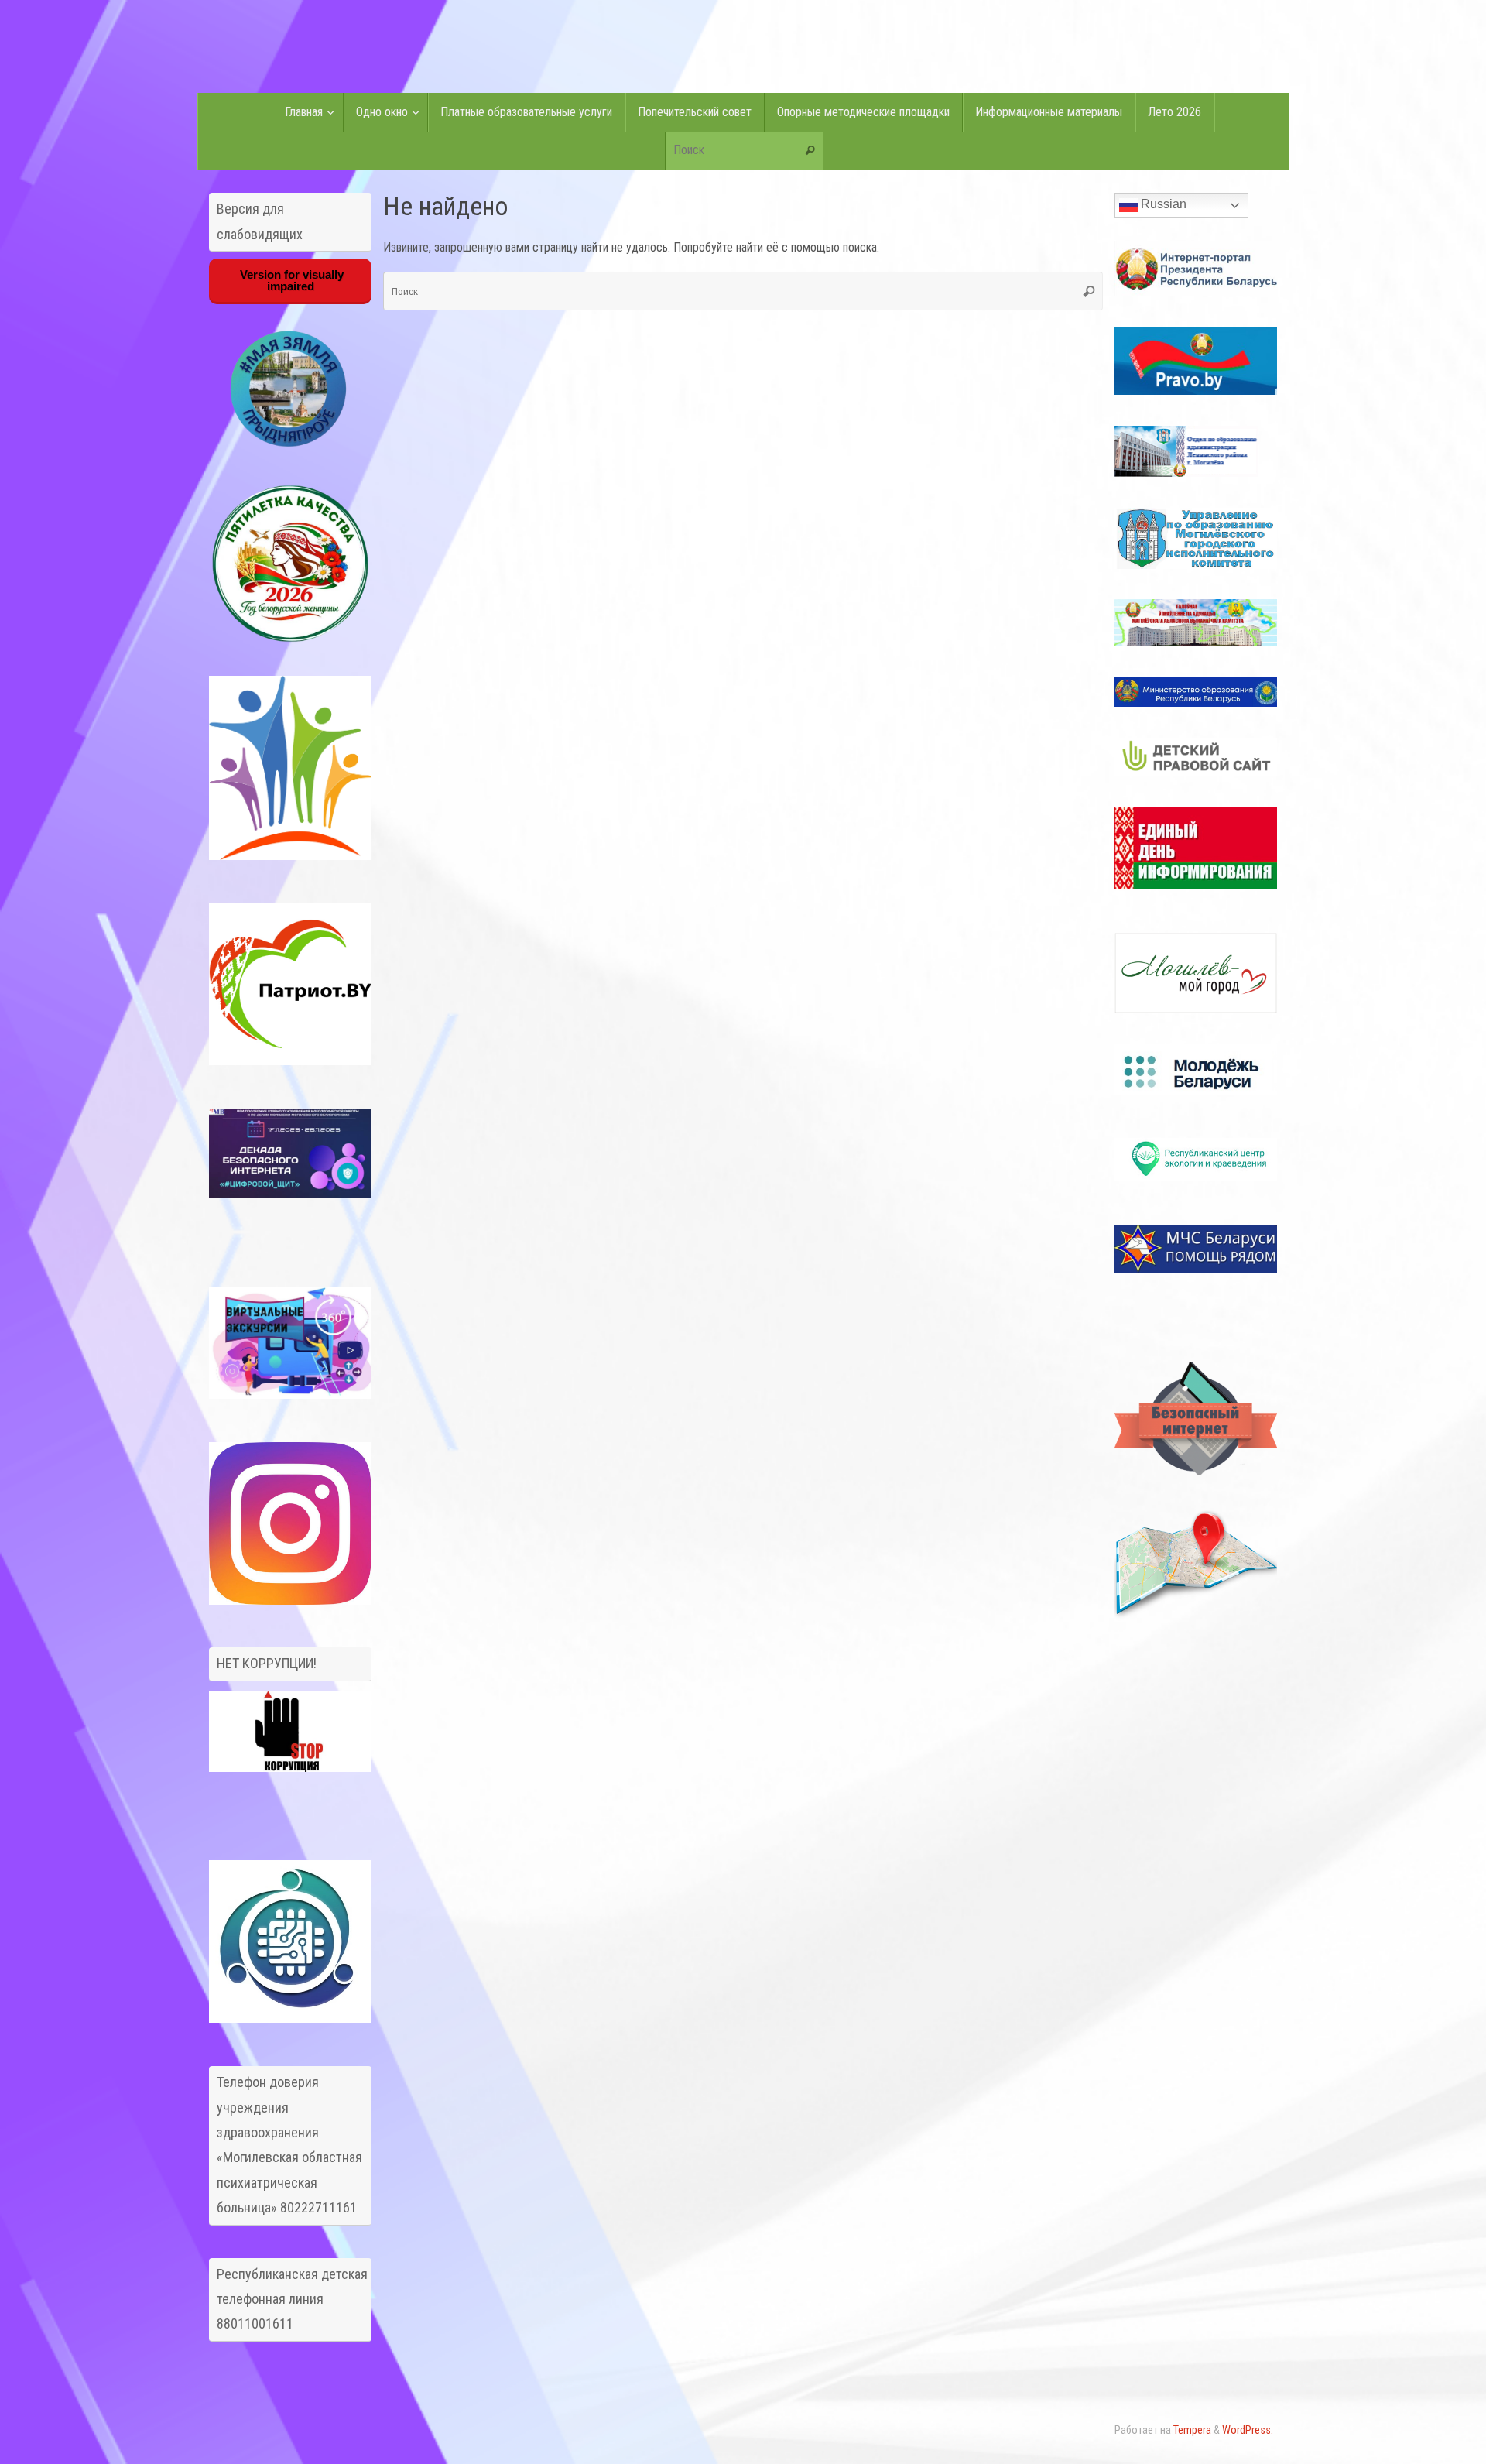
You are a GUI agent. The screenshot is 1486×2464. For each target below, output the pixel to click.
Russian (1162, 204)
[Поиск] (810, 151)
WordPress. (1248, 2430)
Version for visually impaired (290, 280)
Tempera (1192, 2430)
